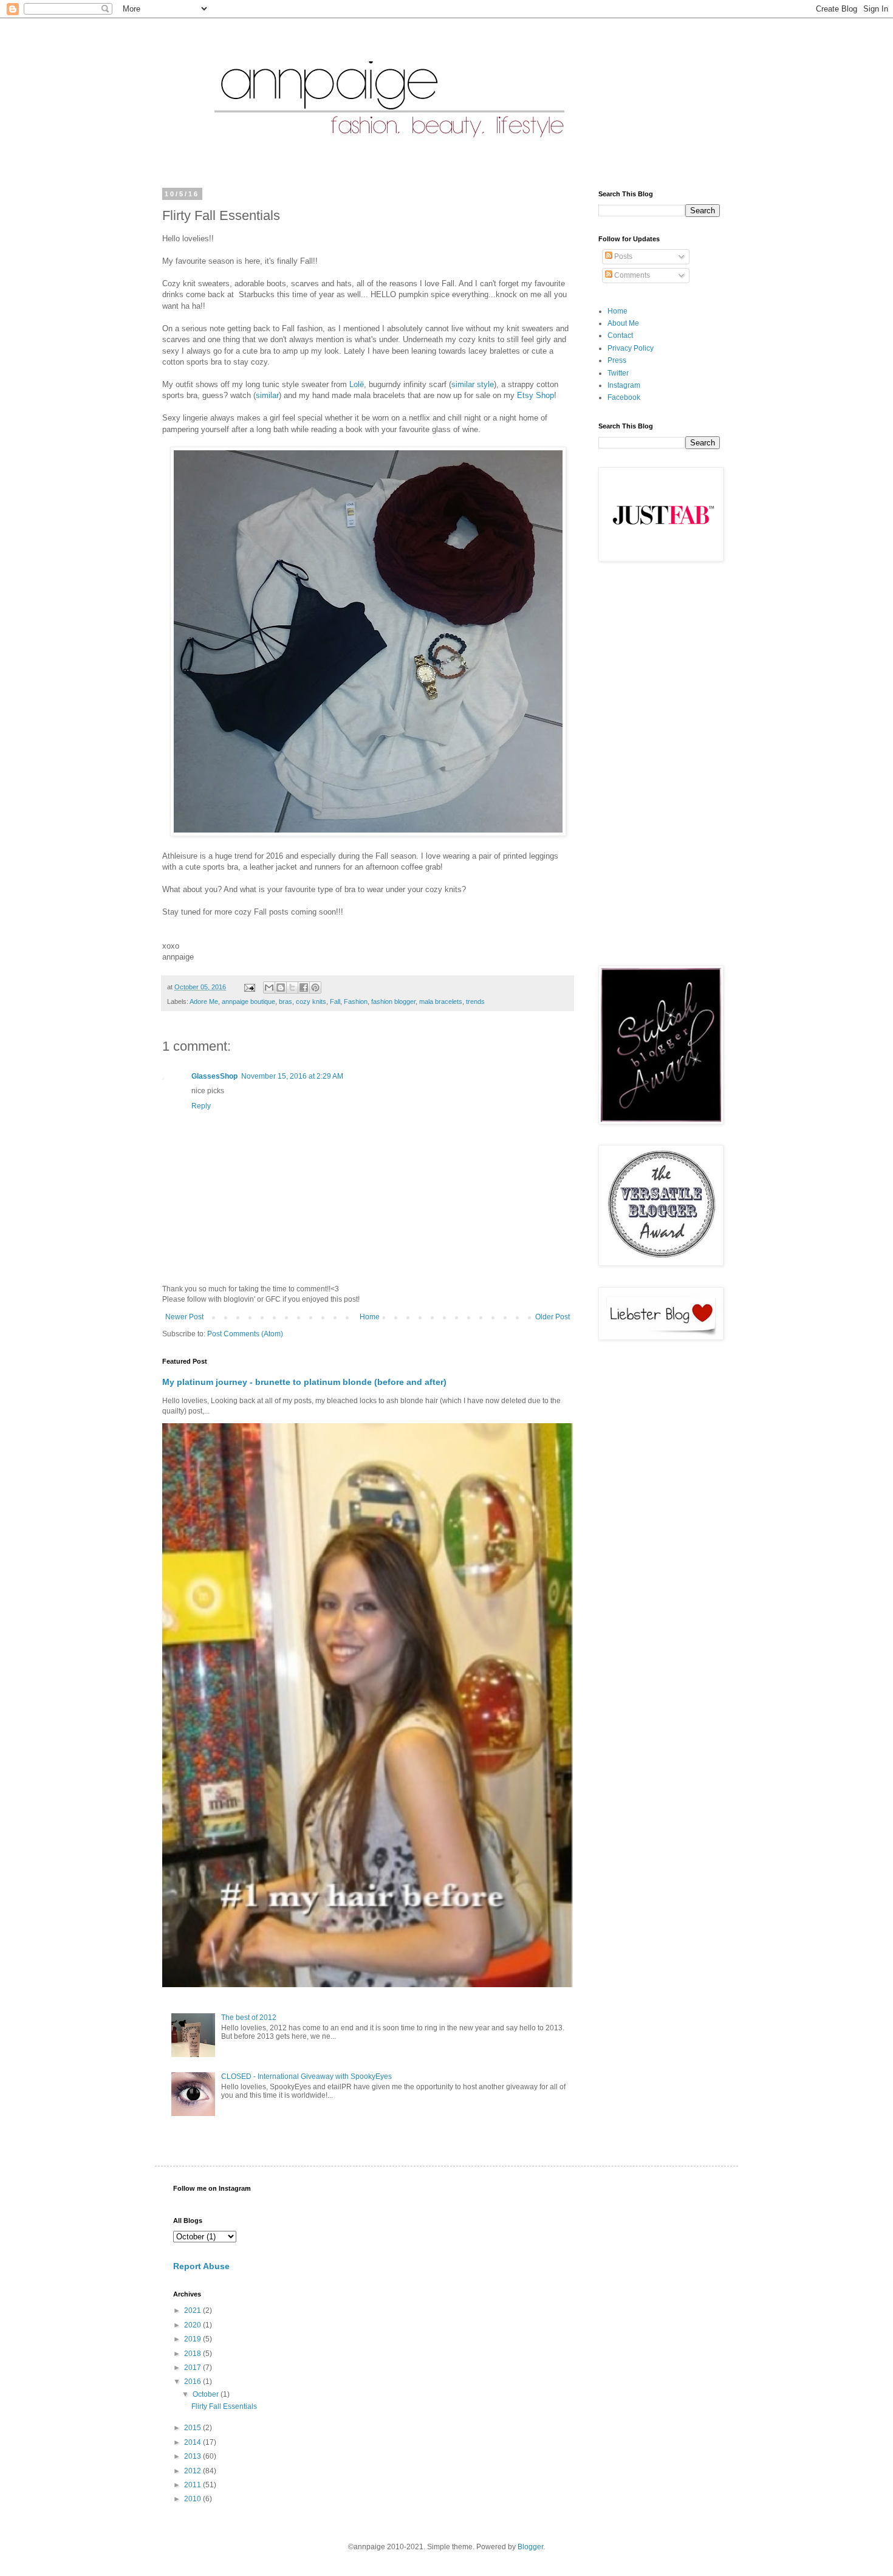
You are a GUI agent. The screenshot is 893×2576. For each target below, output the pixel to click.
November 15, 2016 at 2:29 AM (292, 1076)
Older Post (553, 1317)
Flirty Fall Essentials (224, 2406)
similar (267, 395)
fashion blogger (393, 1001)
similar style (473, 384)
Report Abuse (201, 2266)
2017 (193, 2368)
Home (370, 1317)
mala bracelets (441, 1001)
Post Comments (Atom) (245, 1334)
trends (475, 1001)
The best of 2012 (249, 2018)
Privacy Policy (631, 348)
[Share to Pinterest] (315, 987)
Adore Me (204, 1001)
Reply (201, 1106)
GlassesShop (214, 1076)
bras (286, 1001)
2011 (193, 2485)
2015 (193, 2428)
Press (617, 360)
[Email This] (269, 987)
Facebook (624, 397)
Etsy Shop (535, 395)
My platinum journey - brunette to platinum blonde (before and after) (304, 1382)
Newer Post (184, 1317)
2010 (193, 2499)
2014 (193, 2442)
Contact (620, 335)
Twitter (618, 373)
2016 (193, 2382)
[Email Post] (249, 987)
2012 (193, 2471)
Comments (631, 275)
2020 (193, 2325)
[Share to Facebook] (304, 987)
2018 (193, 2354)
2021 (193, 2310)
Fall (335, 1001)
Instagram (624, 385)
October (207, 2394)
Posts (622, 256)
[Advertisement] (659, 765)
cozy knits (311, 1001)
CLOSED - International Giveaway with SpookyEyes (306, 2076)
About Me (623, 323)
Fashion (356, 1001)
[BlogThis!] (281, 987)
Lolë (357, 384)
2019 (193, 2339)
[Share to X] (292, 987)
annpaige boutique (248, 1001)
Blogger (530, 2547)
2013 (193, 2456)
